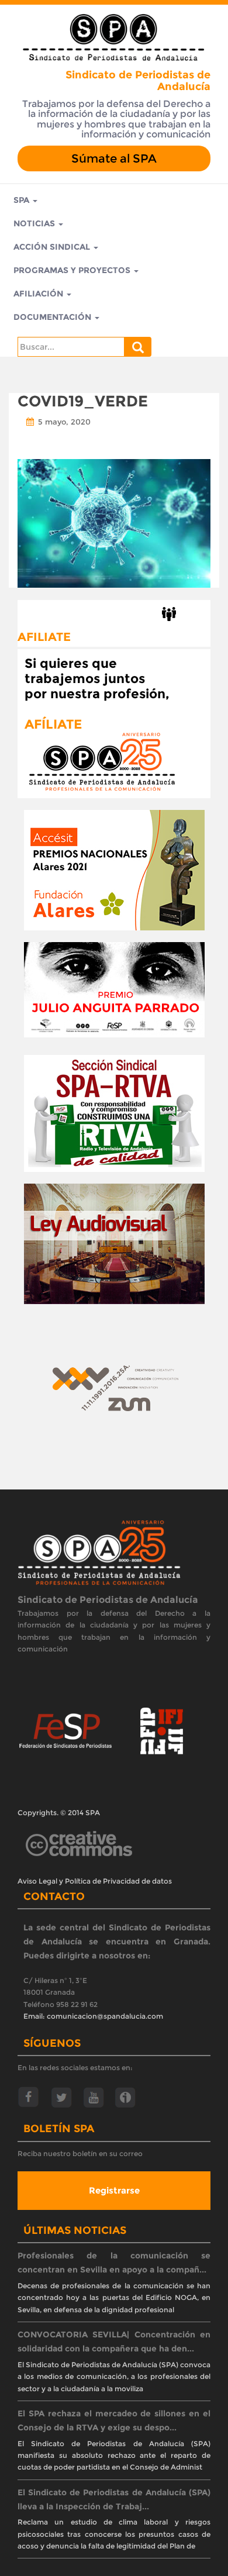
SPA (23, 200)
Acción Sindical (53, 247)
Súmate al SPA (114, 158)
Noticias (35, 223)
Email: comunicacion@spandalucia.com (93, 2016)
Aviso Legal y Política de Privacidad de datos (95, 1881)
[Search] (138, 347)
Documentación (53, 317)
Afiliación (39, 294)
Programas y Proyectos (73, 270)
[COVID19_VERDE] (114, 522)
